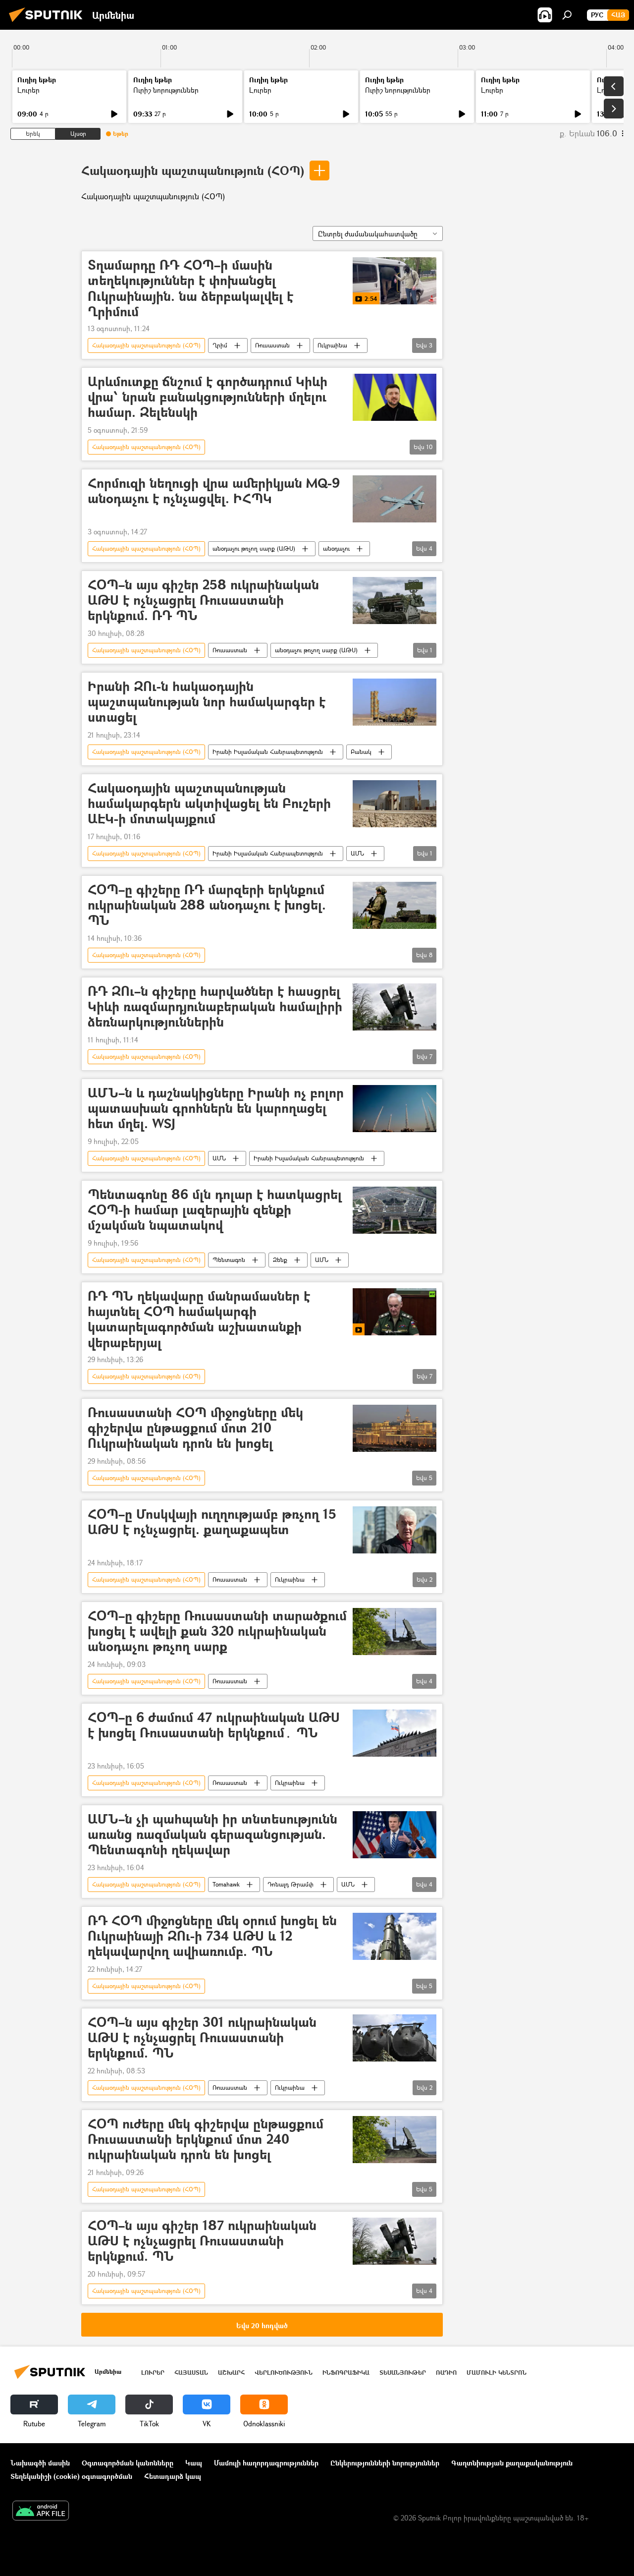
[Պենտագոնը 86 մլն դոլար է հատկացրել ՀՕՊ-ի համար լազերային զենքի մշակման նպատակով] (395, 1210)
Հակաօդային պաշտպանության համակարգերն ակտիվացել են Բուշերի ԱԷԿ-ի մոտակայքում (209, 804)
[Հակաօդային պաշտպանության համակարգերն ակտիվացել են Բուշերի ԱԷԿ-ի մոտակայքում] (395, 804)
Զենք (280, 1260)
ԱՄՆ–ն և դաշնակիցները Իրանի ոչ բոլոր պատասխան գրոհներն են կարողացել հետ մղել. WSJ (216, 1109)
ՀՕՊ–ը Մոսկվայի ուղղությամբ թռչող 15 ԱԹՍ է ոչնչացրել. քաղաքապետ (212, 1522)
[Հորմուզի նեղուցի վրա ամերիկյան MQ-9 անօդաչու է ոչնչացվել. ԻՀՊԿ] (395, 499)
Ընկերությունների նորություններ (385, 2463)
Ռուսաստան (272, 345)
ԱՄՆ (357, 853)
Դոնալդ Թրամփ (291, 1884)
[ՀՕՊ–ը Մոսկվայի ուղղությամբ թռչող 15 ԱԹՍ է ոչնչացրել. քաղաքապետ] (395, 1530)
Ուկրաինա (332, 345)
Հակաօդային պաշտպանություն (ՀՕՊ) (193, 170)
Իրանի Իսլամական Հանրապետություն (268, 752)
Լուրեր (28, 90)
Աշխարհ (231, 2373)
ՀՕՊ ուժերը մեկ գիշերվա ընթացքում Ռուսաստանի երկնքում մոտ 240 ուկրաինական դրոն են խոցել (206, 2140)
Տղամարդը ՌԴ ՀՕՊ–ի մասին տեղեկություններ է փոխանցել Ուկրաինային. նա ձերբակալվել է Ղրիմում (190, 288)
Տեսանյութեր (403, 2373)
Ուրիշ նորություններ (166, 90)
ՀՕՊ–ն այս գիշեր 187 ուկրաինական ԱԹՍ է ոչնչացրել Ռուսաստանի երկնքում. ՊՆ (202, 2241)
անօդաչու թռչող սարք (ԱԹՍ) (254, 548)
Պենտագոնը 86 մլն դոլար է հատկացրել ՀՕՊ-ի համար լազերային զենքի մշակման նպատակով (215, 1210)
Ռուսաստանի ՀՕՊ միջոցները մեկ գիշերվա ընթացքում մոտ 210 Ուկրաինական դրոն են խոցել (195, 1428)
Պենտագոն (229, 1260)
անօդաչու (336, 548)
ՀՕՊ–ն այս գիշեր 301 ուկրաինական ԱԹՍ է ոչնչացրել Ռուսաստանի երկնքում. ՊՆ (202, 2038)
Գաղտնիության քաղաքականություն (512, 2463)
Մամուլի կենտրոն (497, 2373)
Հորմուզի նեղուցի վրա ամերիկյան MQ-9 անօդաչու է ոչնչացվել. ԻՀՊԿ (214, 491)
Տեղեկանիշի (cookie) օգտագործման (71, 2476)
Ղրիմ (220, 345)
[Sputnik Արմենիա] (49, 23)
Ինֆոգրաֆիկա (346, 2373)
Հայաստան (191, 2373)
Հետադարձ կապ (173, 2476)
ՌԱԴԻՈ (446, 2373)
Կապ (194, 2463)
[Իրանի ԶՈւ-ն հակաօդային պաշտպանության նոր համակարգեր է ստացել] (395, 702)
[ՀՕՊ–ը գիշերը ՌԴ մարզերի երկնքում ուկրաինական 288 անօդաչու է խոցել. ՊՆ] (395, 905)
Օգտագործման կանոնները (128, 2463)
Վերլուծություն (284, 2373)
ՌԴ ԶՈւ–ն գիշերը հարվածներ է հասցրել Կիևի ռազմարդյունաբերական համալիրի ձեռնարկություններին (215, 1007)
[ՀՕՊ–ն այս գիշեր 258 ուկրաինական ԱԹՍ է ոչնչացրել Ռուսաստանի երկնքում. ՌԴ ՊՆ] (395, 601)
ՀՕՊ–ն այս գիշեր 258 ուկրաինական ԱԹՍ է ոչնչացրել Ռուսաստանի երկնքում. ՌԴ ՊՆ (203, 601)
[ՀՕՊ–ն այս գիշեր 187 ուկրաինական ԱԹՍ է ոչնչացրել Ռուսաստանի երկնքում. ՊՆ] (395, 2241)
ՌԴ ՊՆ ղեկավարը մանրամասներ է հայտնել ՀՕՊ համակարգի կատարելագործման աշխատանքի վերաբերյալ (199, 1319)
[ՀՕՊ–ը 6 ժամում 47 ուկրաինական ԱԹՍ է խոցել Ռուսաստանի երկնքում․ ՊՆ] (395, 1733)
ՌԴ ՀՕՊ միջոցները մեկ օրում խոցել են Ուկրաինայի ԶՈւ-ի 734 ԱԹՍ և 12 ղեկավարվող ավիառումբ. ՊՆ (212, 1936)
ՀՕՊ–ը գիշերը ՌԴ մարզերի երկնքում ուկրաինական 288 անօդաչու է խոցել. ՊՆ (207, 905)
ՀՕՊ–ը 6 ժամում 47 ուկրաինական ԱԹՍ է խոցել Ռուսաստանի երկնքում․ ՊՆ (214, 1725)
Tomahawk (226, 1884)
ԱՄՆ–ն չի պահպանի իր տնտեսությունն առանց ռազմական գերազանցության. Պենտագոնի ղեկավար (212, 1835)
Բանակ (361, 752)
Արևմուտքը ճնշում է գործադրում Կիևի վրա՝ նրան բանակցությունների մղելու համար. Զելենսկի (208, 397)
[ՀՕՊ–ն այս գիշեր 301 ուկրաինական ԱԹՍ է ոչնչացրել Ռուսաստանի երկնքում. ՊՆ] (395, 2038)
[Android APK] (41, 2512)
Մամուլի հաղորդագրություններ (266, 2463)
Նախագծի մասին (40, 2463)
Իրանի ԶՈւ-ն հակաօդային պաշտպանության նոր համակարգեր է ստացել (207, 702)
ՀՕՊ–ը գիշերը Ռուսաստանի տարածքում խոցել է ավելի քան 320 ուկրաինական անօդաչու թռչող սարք (217, 1631)
